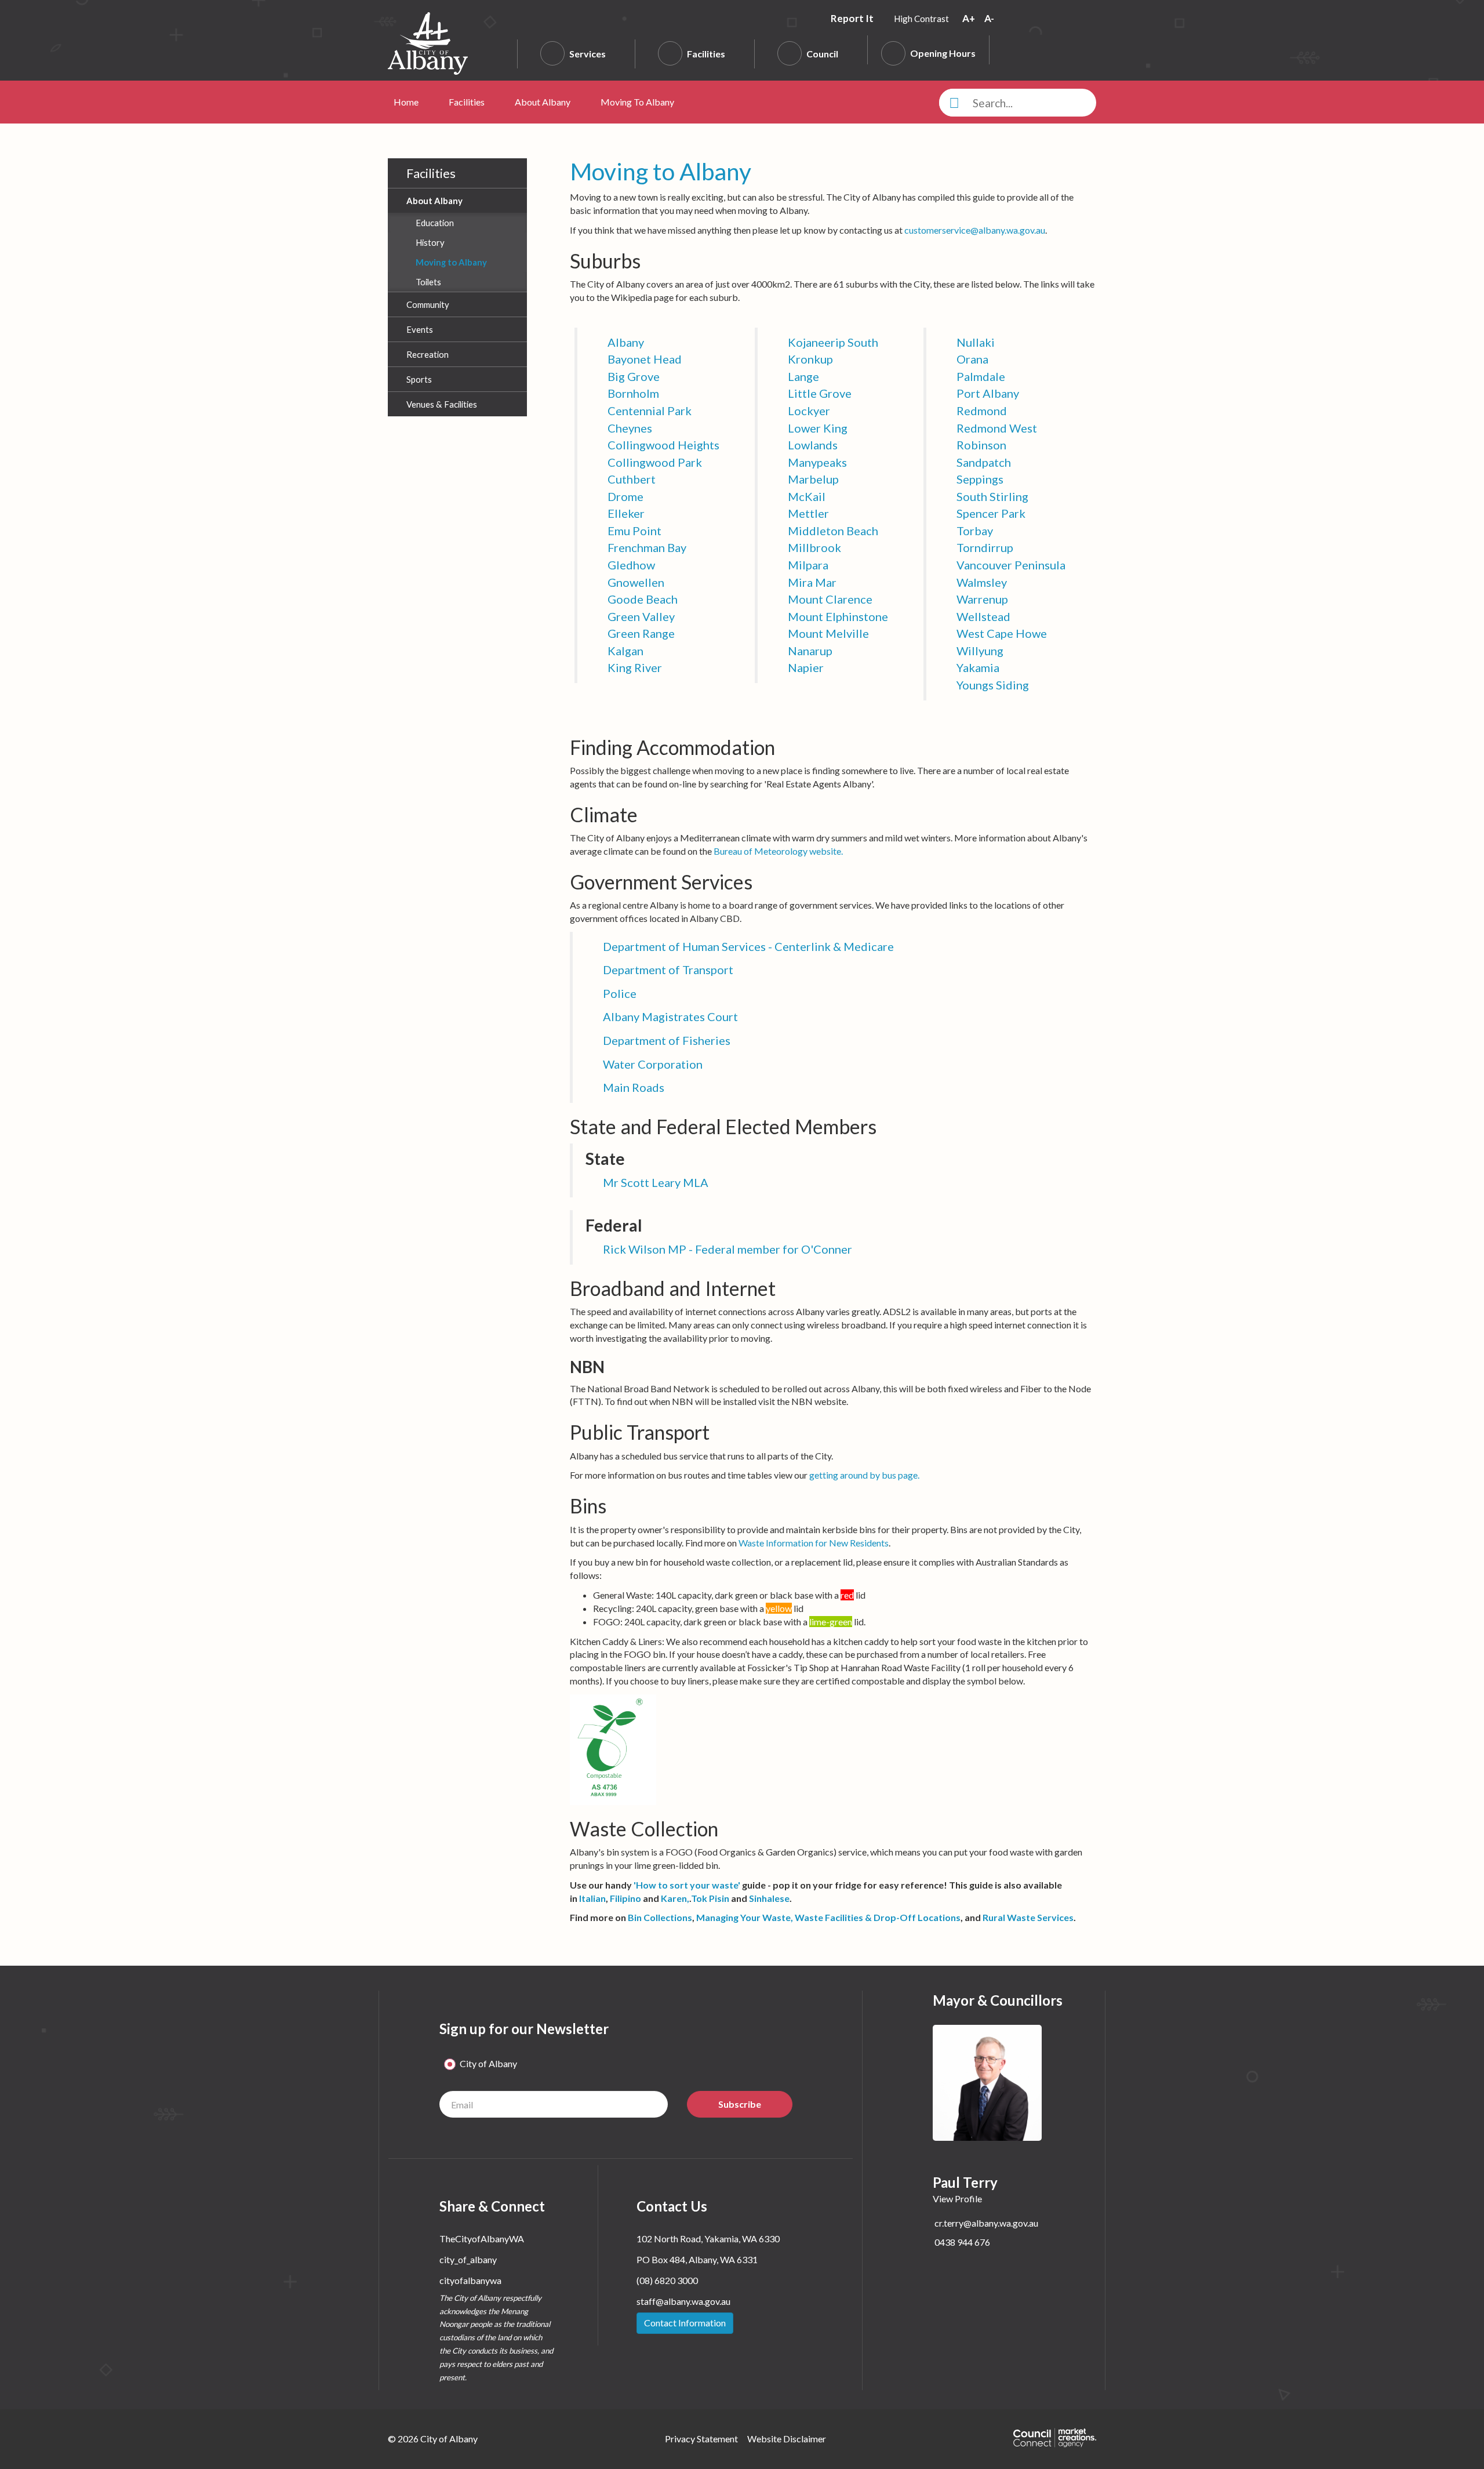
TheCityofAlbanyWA (482, 2239)
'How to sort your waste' (688, 1885)
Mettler (808, 513)
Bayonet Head (645, 359)
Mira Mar (812, 582)
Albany (626, 342)
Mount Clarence (830, 599)
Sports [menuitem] (419, 379)
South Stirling (992, 496)
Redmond (982, 411)
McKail (807, 496)
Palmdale (981, 376)
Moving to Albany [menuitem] (451, 262)
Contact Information (685, 2323)
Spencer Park (991, 513)
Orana (972, 359)
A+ (970, 18)
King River (635, 667)
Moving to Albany (637, 102)
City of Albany (488, 2063)
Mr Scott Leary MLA (656, 1182)
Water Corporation (653, 1064)
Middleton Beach (833, 531)
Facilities (706, 54)
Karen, (675, 1898)
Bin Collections (660, 1917)
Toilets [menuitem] (428, 282)
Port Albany (988, 393)
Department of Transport (668, 970)
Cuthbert (632, 479)
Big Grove (634, 376)
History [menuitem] (430, 242)
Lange (803, 376)
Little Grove (820, 393)
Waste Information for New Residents (814, 1543)
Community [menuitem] (428, 304)
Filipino (625, 1898)
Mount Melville (828, 633)
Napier (806, 667)
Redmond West (997, 428)
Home (406, 102)
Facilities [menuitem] (431, 173)
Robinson (981, 445)
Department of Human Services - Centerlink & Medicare (748, 946)
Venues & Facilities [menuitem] (442, 404)
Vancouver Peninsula (1011, 565)
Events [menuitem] (420, 329)
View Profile (957, 2199)
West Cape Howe (1002, 633)
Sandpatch (984, 462)
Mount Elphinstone (838, 616)
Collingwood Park (655, 462)
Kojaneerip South (833, 342)
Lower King (818, 428)
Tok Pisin (710, 1898)
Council (822, 54)
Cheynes (630, 428)
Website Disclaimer (787, 2439)
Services (588, 54)
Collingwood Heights (663, 445)
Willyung (980, 651)
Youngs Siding (993, 685)
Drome (625, 496)
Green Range (641, 633)
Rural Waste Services (1028, 1917)
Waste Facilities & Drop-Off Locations (878, 1917)
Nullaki (976, 342)
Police (620, 993)
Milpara (808, 565)
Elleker (626, 513)
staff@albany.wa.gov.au (683, 2301)
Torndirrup (985, 547)
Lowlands (813, 445)
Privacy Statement (701, 2439)
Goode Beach (643, 599)
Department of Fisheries (667, 1040)
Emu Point (634, 531)
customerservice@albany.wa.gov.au (975, 230)
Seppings (980, 479)
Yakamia (978, 667)
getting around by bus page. (864, 1475)
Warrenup (982, 599)
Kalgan (625, 651)
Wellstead (983, 616)
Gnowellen (636, 582)
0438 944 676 (962, 2242)
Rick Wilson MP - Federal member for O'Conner (728, 1249)
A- (989, 18)
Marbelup (813, 479)
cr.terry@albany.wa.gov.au (986, 2223)
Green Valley (641, 616)
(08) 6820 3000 (667, 2280)
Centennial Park (650, 411)
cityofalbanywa (470, 2280)
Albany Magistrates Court (670, 1016)
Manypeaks (817, 462)
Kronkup (810, 359)
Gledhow (631, 565)
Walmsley (982, 582)
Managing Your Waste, (745, 1917)
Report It (853, 18)
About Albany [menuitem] (434, 201)
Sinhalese (769, 1898)
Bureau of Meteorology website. (778, 851)
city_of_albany (468, 2259)
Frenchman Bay (647, 547)
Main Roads (634, 1087)
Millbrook (814, 547)
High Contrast (921, 19)
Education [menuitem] (435, 223)
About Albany (543, 102)
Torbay (975, 531)
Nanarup (810, 651)
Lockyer (809, 411)
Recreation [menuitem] (428, 354)
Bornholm (633, 393)
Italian (592, 1898)
